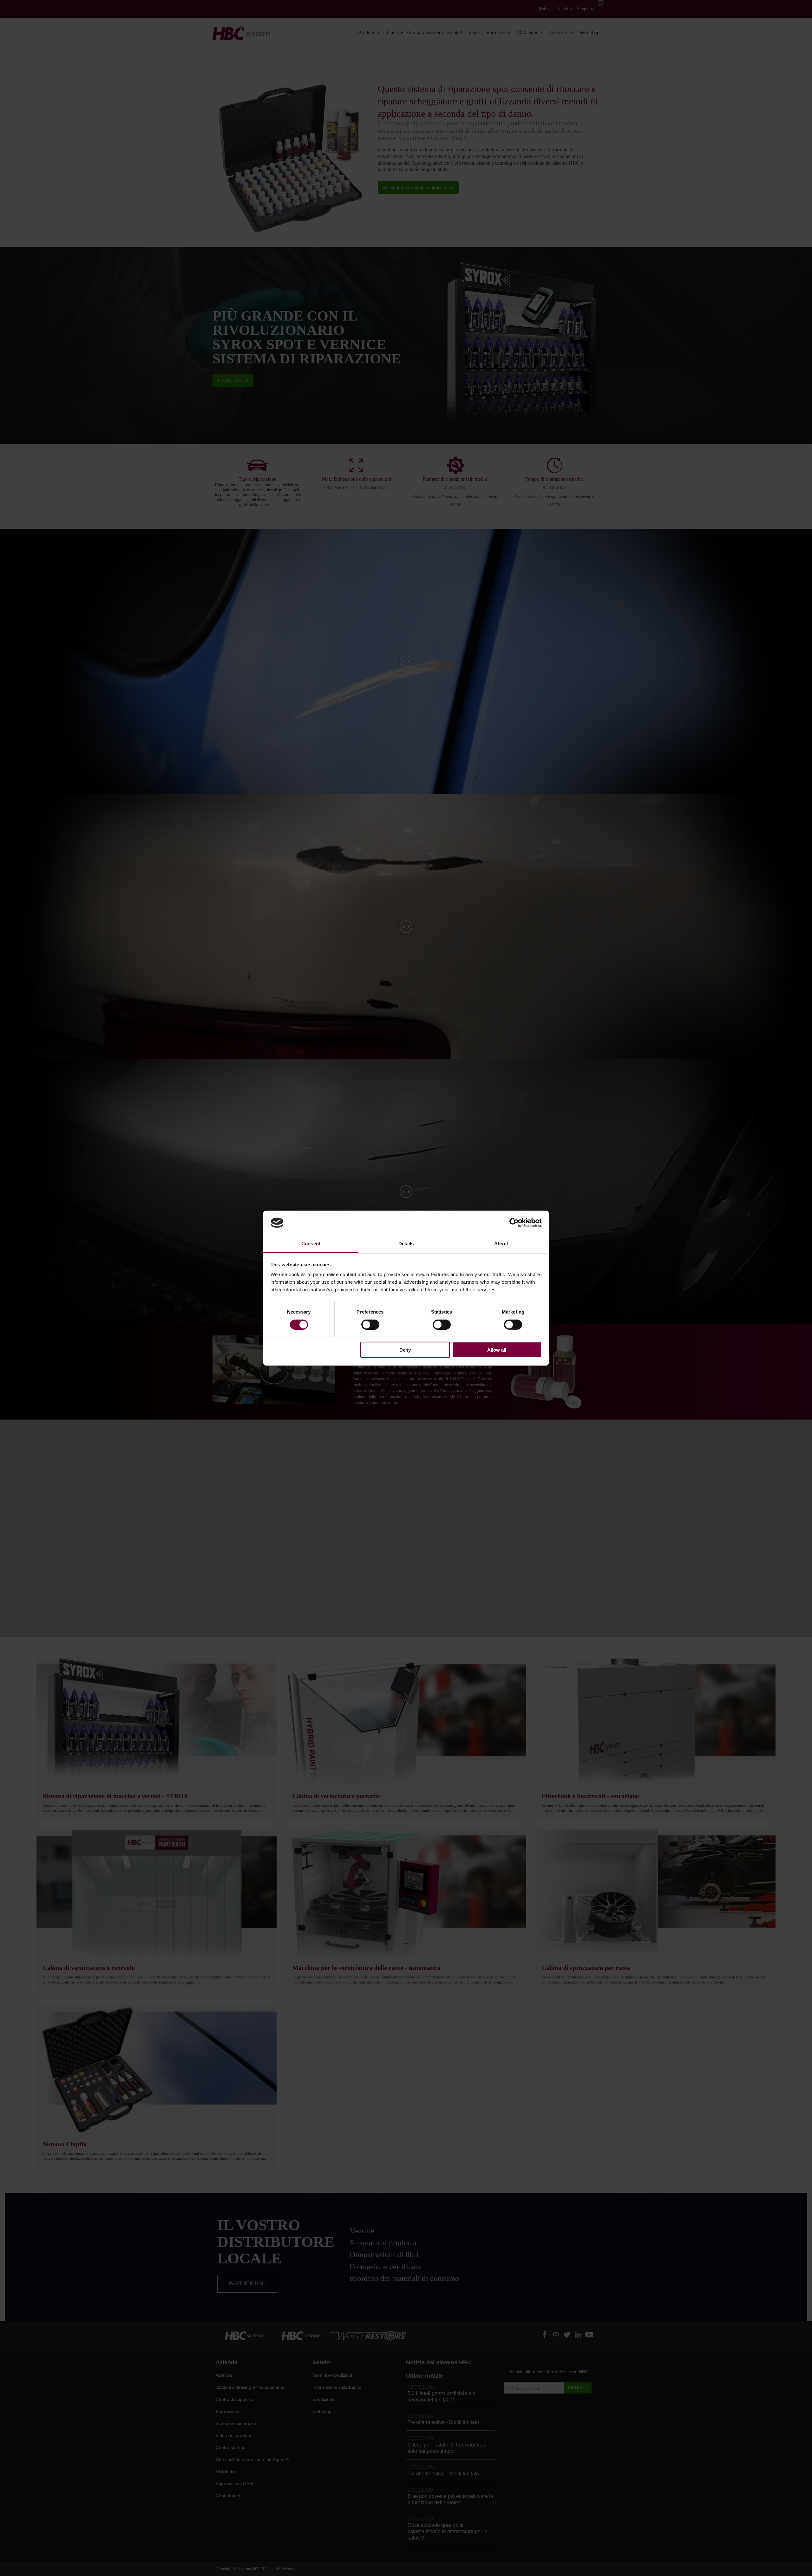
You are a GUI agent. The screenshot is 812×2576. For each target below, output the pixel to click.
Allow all (497, 1350)
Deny (405, 1350)
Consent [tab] (311, 1244)
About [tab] (501, 1244)
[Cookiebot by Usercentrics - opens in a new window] (514, 1223)
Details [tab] (406, 1244)
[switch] (370, 1324)
